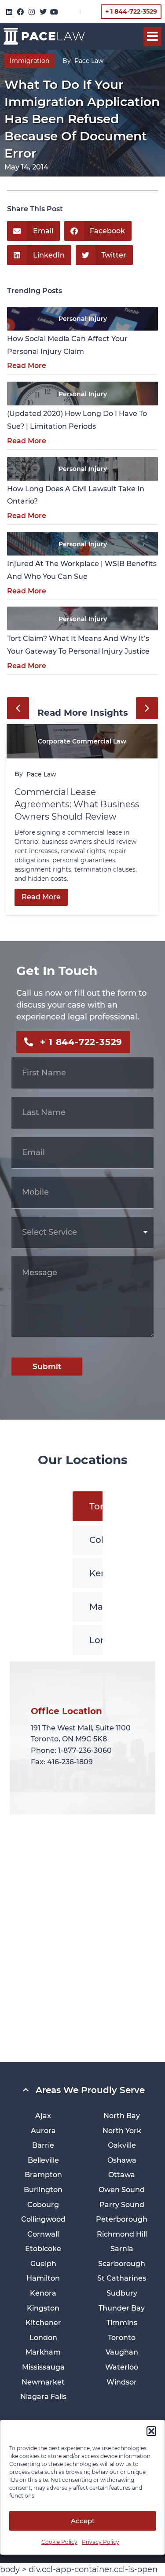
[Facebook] (21, 12)
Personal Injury (83, 319)
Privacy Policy (101, 2542)
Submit (47, 1366)
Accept (83, 2521)
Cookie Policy (59, 2542)
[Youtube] (54, 12)
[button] (151, 2431)
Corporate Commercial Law (82, 741)
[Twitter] (43, 12)
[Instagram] (32, 12)
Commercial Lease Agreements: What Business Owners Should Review (77, 804)
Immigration (29, 61)
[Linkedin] (9, 12)
